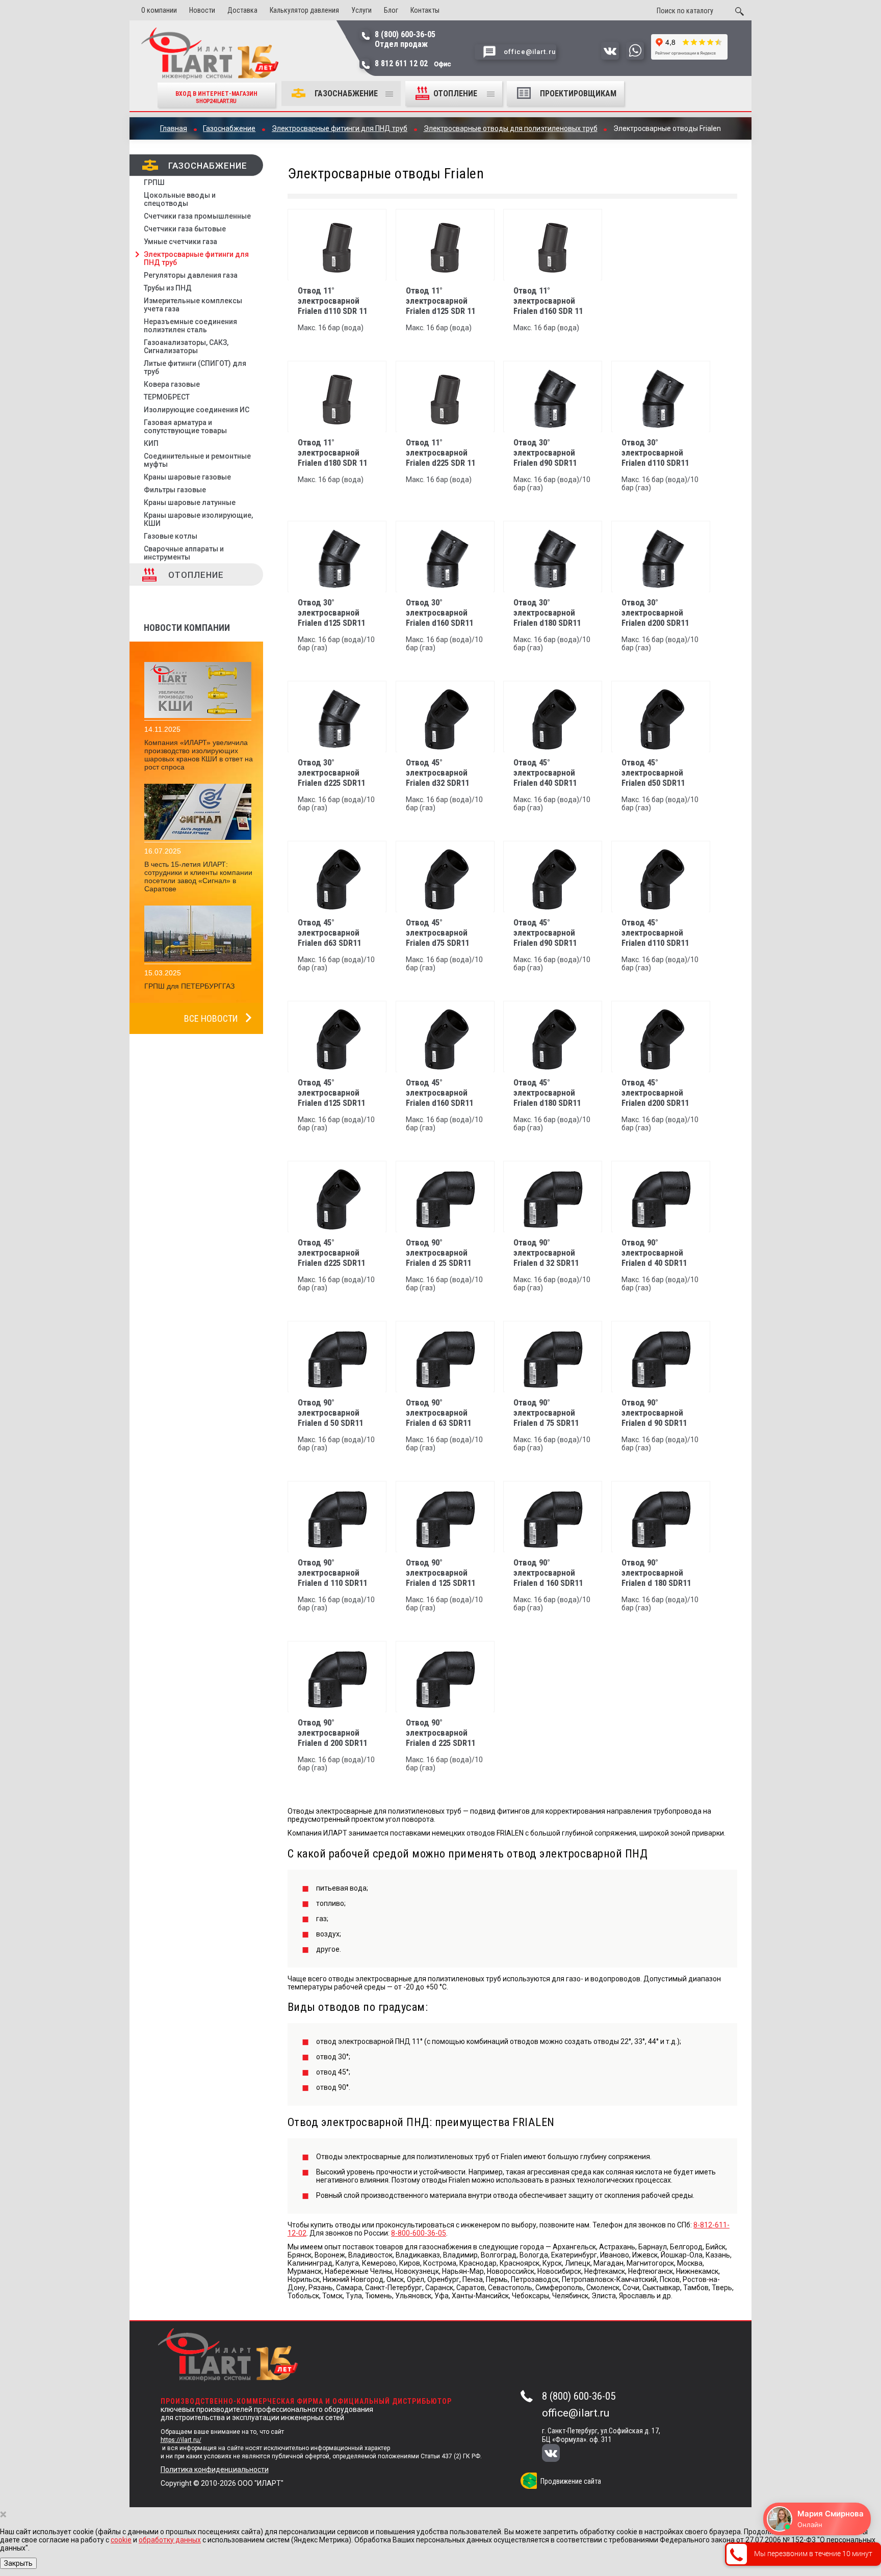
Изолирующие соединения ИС (197, 410)
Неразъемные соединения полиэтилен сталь (190, 326)
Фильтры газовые (175, 490)
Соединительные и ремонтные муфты (197, 460)
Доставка (242, 10)
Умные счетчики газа (180, 242)
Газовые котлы (171, 536)
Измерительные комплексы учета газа (193, 305)
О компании (159, 10)
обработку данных (170, 2540)
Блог (391, 10)
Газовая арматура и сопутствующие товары (185, 427)
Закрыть (18, 2563)
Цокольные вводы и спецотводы (180, 199)
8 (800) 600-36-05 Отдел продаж (405, 39)
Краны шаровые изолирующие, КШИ (198, 519)
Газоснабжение (346, 94)
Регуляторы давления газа (191, 275)
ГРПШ (154, 182)
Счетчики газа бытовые (185, 229)
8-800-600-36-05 (419, 2233)
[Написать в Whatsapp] (635, 57)
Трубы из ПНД (168, 288)
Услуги (361, 10)
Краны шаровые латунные (190, 502)
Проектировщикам (578, 94)
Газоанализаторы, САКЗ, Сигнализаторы (186, 347)
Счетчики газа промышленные (197, 216)
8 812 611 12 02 (413, 63)
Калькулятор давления (304, 10)
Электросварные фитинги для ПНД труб (196, 258)
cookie (121, 2540)
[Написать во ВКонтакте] (610, 57)
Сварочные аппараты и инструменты (184, 553)
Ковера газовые (172, 384)
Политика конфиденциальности (215, 2469)
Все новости (211, 1018)
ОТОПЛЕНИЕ (456, 94)
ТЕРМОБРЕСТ (167, 397)
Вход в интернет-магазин (216, 97)
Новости (202, 10)
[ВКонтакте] (558, 2454)
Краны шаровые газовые (187, 477)
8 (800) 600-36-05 (579, 2396)
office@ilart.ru (576, 2413)
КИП (151, 443)
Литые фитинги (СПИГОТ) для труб (195, 367)
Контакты (425, 10)
